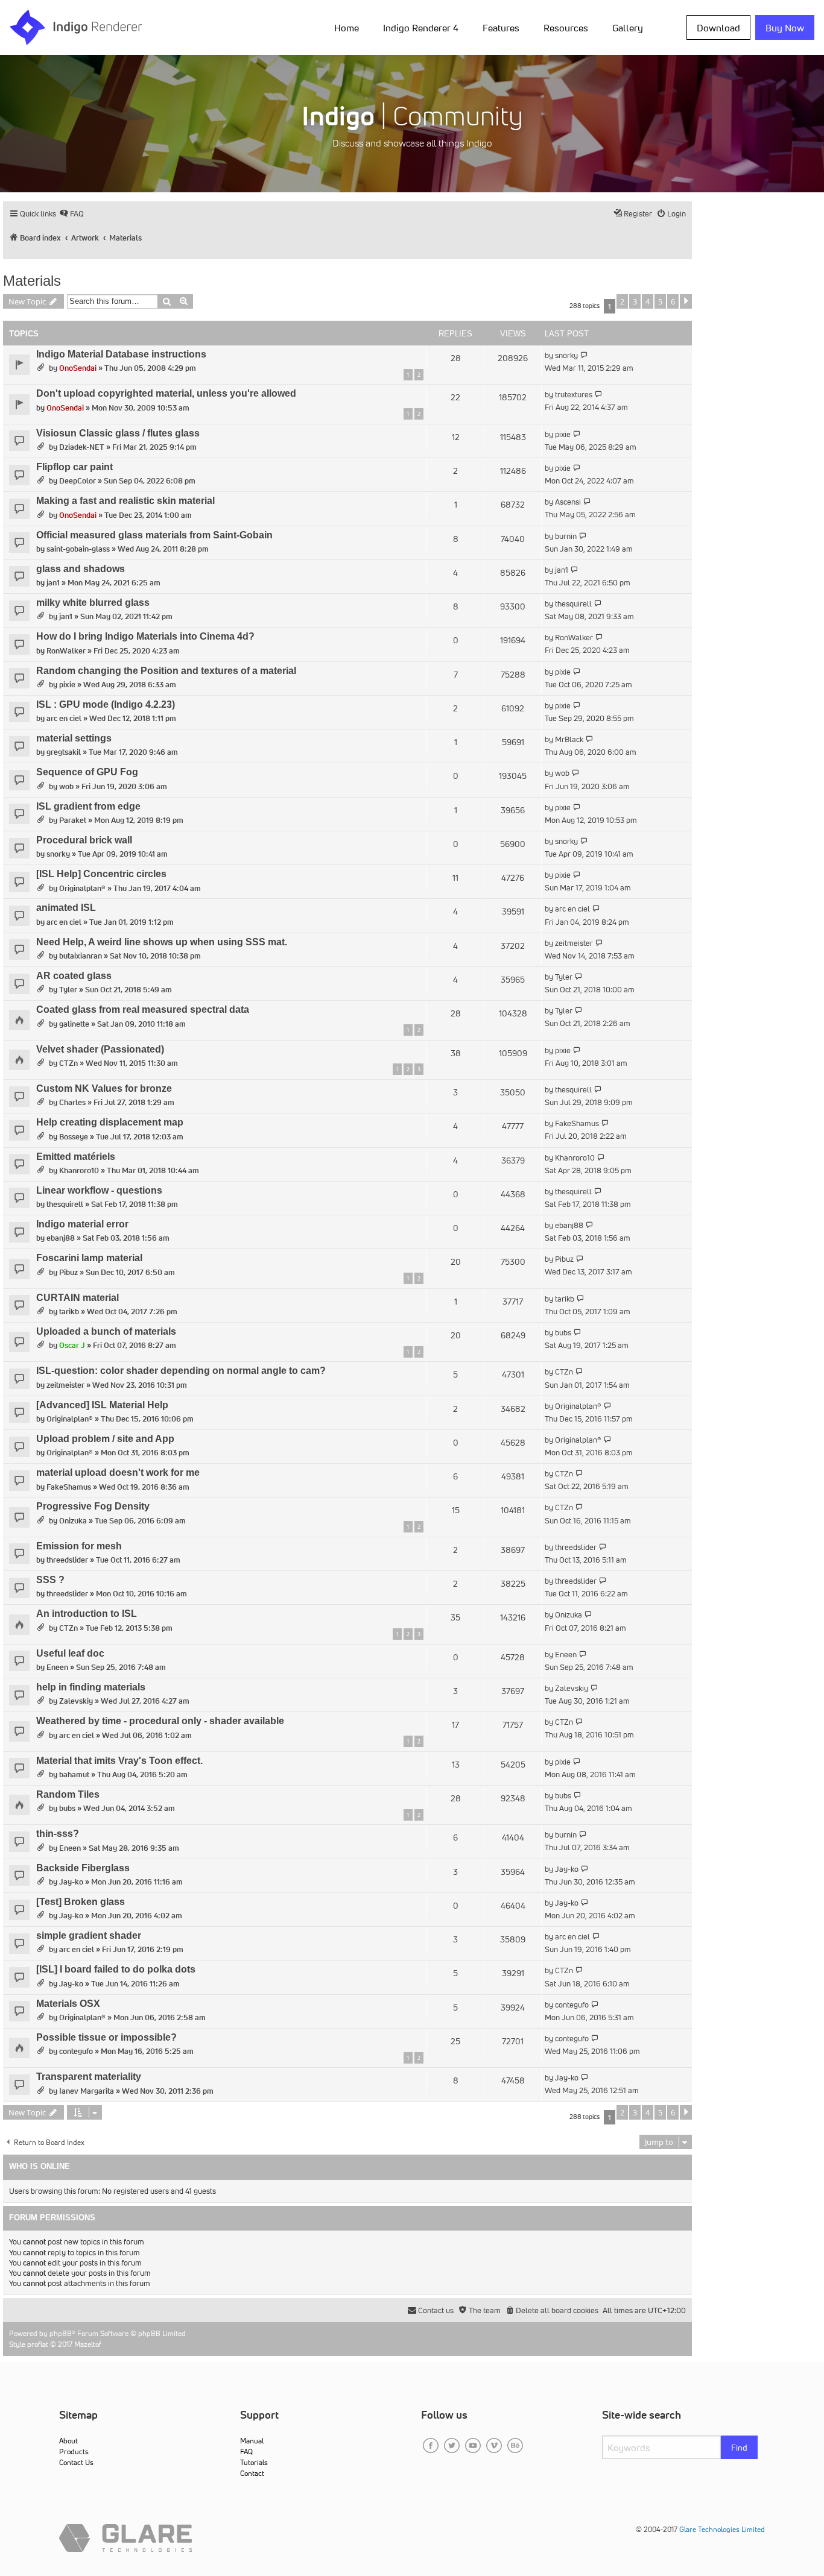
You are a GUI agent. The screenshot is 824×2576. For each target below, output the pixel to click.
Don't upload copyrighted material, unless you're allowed (166, 393)
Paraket (73, 820)
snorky (566, 355)
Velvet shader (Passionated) (100, 1049)
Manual (252, 2441)
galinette (74, 1024)
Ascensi (568, 502)
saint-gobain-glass (78, 549)
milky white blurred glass (93, 603)
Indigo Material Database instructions (121, 354)
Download (718, 28)
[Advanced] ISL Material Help (102, 1405)
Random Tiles (68, 1794)
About (68, 2441)
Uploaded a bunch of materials (106, 1331)
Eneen (57, 1667)
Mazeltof (88, 2344)
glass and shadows (81, 569)
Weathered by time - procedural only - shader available (160, 1721)
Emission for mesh (79, 1546)
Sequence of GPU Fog (87, 772)
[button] (686, 301)
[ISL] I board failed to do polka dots (116, 1969)
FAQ (246, 2452)
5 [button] (660, 301)
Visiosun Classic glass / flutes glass (118, 433)
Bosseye (74, 1137)
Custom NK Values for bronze (104, 1088)
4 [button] (648, 301)
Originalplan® (82, 888)
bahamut (74, 1775)
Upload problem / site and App (105, 1439)
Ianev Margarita (87, 2091)
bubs (563, 1333)
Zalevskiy (76, 1701)
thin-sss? (58, 1834)
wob (66, 786)
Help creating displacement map (110, 1122)
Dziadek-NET (82, 447)
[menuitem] (349, 27)
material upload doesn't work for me (118, 1472)
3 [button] (635, 301)
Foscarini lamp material (89, 1258)
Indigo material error (82, 1224)
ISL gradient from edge (88, 806)
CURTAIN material (78, 1298)
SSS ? (50, 1580)
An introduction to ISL (87, 1614)
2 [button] (622, 301)
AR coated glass (74, 976)
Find (739, 2448)
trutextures (574, 395)
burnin (566, 536)
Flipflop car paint (74, 467)
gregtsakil (64, 752)
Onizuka (73, 1521)
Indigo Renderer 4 (421, 28)
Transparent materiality (89, 2077)
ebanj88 (61, 1238)
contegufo (572, 2005)
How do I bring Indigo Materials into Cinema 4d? (145, 636)
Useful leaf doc (70, 1653)
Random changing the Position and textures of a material (166, 671)
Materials (32, 281)
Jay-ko (71, 1882)
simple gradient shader (89, 1935)
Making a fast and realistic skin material (125, 501)
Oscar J (72, 1345)
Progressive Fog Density (93, 1506)
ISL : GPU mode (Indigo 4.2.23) (106, 704)
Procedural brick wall (84, 840)
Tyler (68, 990)
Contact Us (76, 2462)
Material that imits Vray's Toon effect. (119, 1761)
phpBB (61, 2333)
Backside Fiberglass (83, 1868)
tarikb (69, 1312)
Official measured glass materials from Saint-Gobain (154, 535)
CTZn (68, 1063)
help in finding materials (91, 1687)
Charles (72, 1102)
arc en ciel (64, 718)
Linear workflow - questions (99, 1190)
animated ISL (66, 908)
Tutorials (254, 2462)
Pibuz (68, 1272)
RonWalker (66, 651)
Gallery (628, 28)
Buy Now (785, 28)
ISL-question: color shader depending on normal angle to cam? (181, 1371)
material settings (74, 738)
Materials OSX (68, 2004)
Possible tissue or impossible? (106, 2037)
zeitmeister (574, 943)
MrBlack (569, 739)
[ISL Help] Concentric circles (101, 874)
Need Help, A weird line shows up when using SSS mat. (162, 942)
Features (501, 28)
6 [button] (673, 301)
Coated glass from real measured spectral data (143, 1009)
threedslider (67, 1560)
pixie (563, 434)
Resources (566, 28)
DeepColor (78, 481)
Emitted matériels (76, 1157)
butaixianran (81, 956)
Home (347, 28)
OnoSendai (78, 368)
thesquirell (573, 604)
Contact (252, 2473)
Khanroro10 (79, 1170)
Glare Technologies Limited (722, 2529)
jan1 (53, 583)
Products (74, 2452)
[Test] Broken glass (81, 1902)
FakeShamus (577, 1123)
